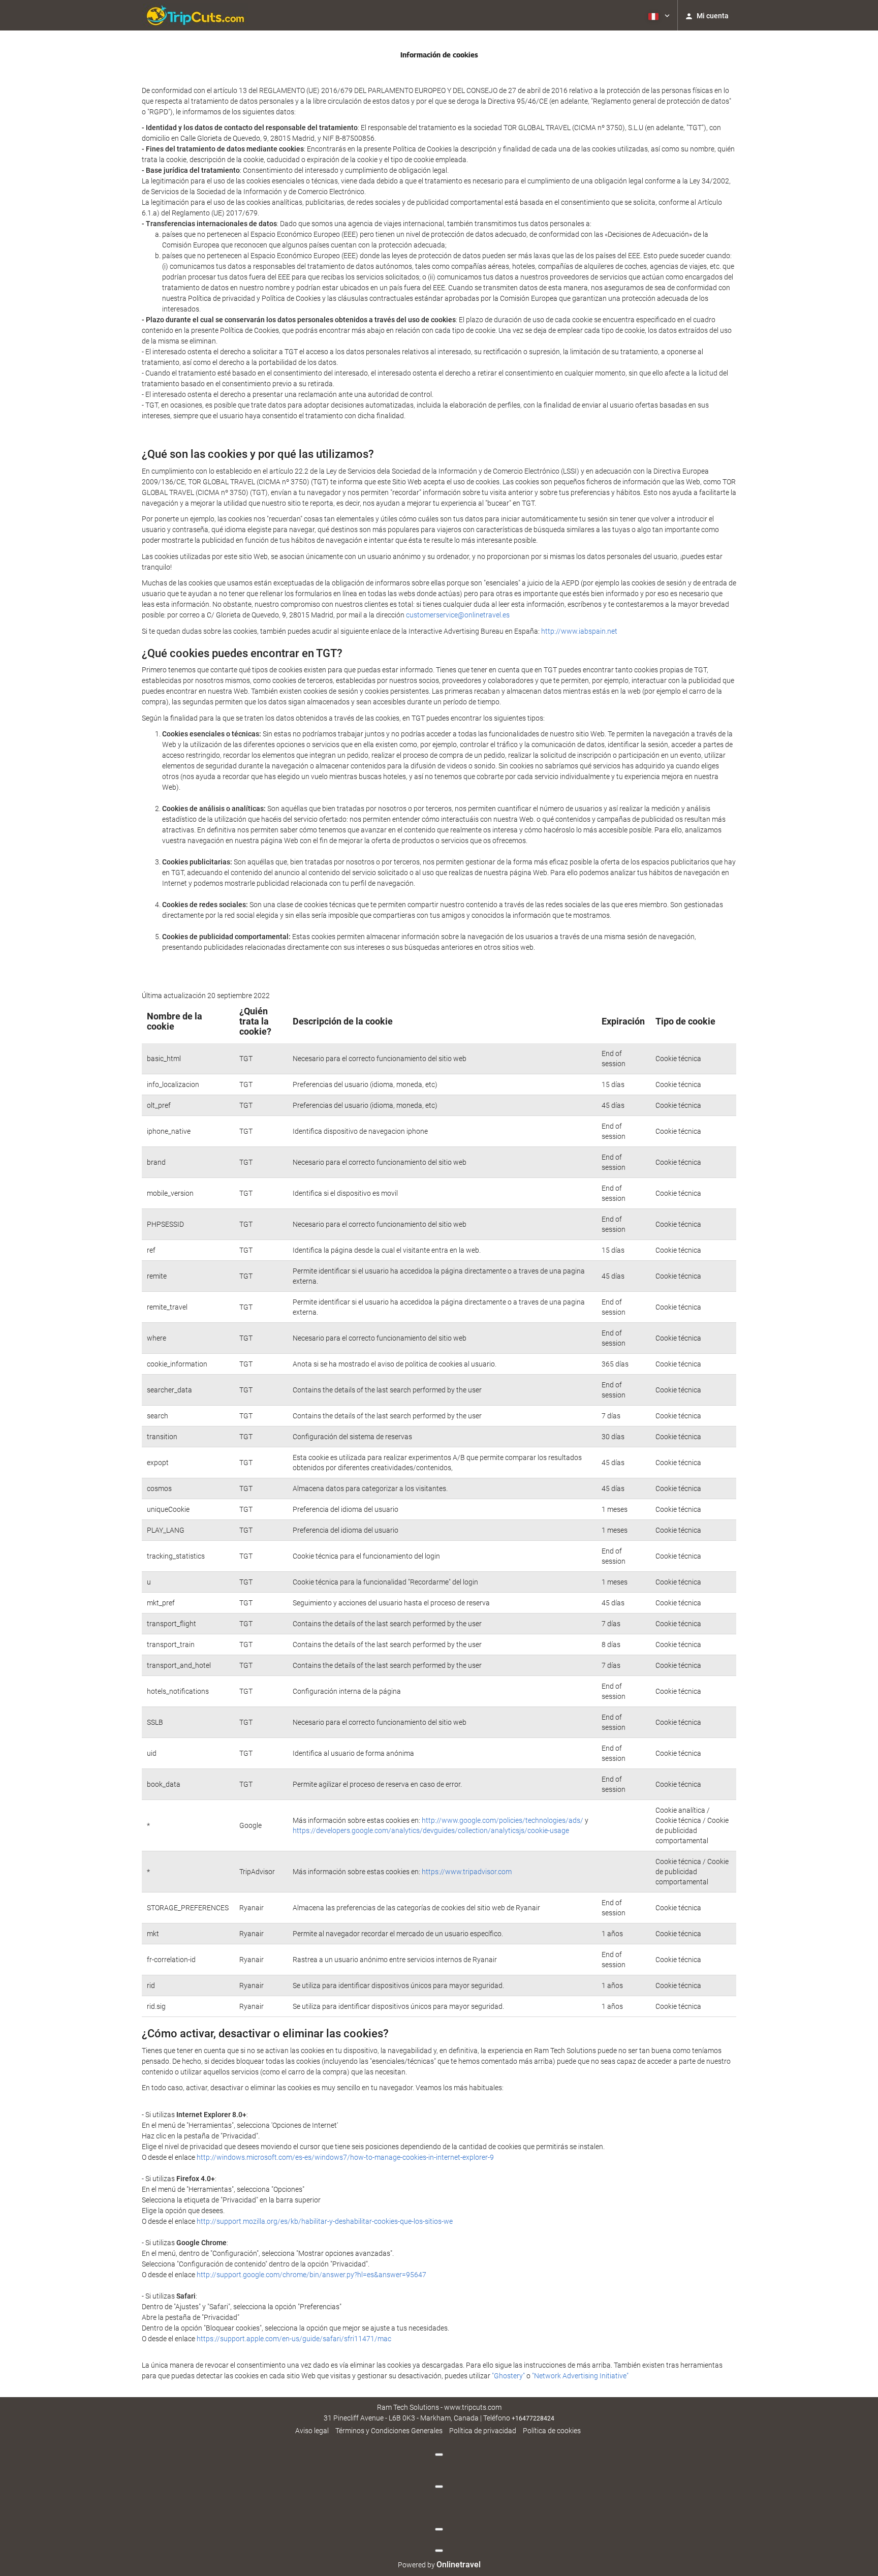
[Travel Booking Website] (195, 15)
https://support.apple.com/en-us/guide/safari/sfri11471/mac (294, 2339)
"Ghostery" (508, 2376)
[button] (658, 15)
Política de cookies (552, 2431)
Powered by (439, 2565)
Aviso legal (312, 2431)
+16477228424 (533, 2418)
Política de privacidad (483, 2431)
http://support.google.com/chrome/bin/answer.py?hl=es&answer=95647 (311, 2275)
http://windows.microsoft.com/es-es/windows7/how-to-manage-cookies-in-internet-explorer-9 (345, 2157)
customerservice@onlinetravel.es (458, 615)
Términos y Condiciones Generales (389, 2431)
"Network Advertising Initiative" (580, 2376)
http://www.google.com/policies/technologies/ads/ (503, 1820)
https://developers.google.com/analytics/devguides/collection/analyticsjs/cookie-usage (431, 1830)
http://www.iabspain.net (579, 631)
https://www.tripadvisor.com (467, 1872)
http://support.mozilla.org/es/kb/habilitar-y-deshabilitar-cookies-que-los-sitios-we (325, 2221)
